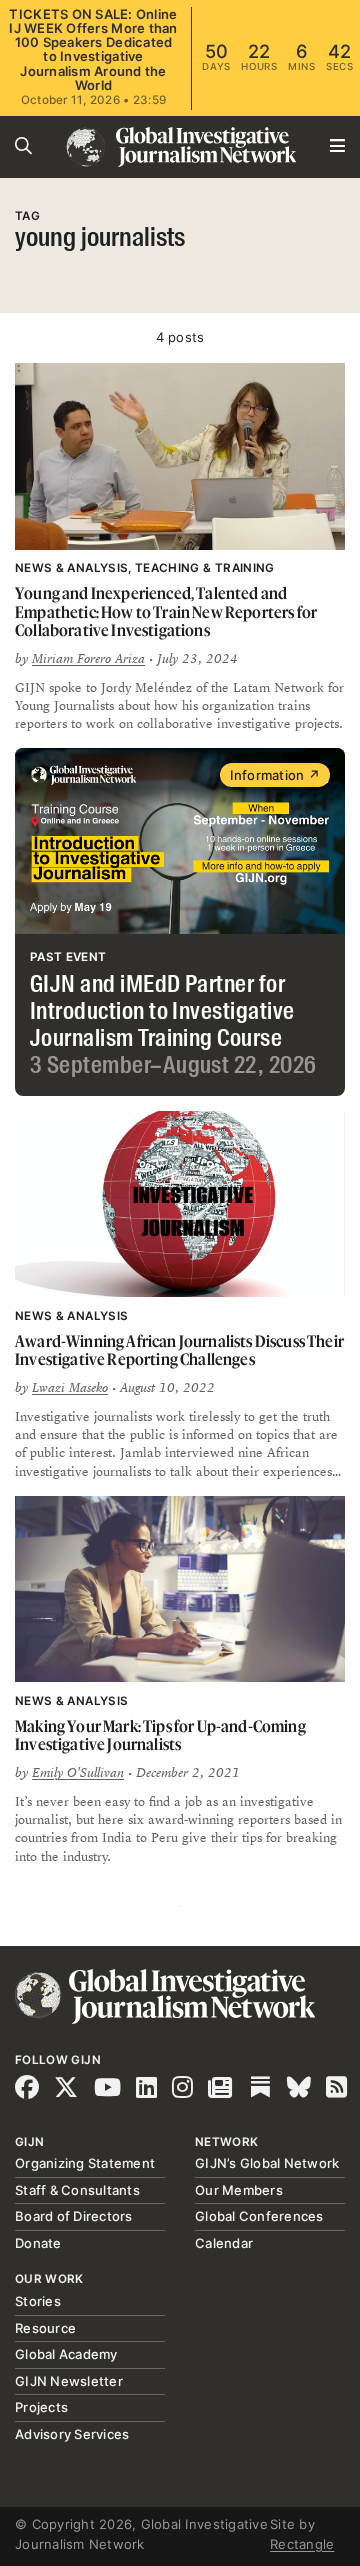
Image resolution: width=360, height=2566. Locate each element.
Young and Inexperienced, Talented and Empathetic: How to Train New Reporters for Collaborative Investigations (166, 611)
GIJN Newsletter (69, 2381)
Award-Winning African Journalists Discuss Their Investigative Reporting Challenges (179, 1350)
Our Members (239, 2190)
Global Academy (66, 2354)
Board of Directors (74, 2216)
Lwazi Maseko (70, 1388)
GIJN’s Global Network (267, 2163)
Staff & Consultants (77, 2190)
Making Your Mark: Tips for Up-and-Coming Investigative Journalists (160, 1735)
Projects (41, 2407)
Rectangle (302, 2544)
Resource (45, 2328)
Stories (38, 2301)
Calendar (224, 2243)
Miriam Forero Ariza (88, 659)
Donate (38, 2243)
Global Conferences (259, 2216)
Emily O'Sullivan (78, 1773)
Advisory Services (72, 2434)
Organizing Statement (85, 2163)
